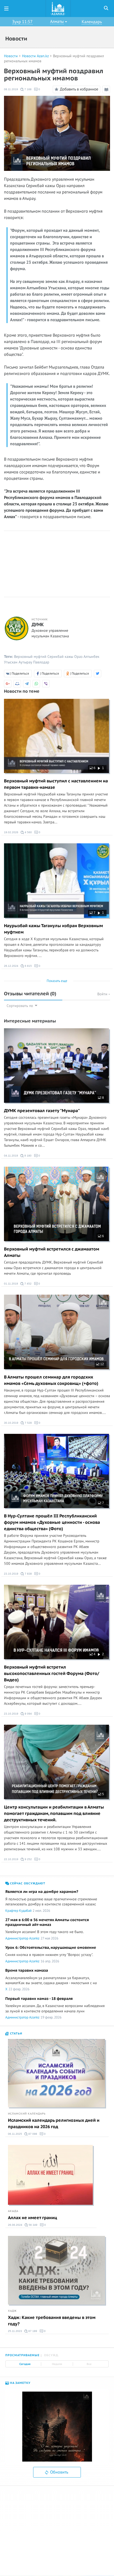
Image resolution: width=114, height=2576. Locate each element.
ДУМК (38, 625)
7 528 (28, 1423)
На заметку (20, 2383)
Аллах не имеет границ (32, 2218)
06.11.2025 (15, 2134)
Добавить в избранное (79, 89)
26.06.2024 (15, 2225)
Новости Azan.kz (35, 56)
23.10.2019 (11, 1574)
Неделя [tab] (57, 2364)
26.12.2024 (11, 966)
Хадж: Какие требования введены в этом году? (52, 2321)
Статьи (16, 2034)
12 (102, 1364)
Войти (103, 994)
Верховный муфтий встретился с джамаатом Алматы (52, 1252)
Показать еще (57, 981)
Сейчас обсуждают (27, 1883)
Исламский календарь (27, 2114)
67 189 (32, 2331)
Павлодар (41, 662)
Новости (11, 56)
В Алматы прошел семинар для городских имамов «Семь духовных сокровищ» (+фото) (51, 1380)
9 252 (28, 1859)
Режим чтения (107, 93)
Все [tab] (89, 2364)
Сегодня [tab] (25, 2364)
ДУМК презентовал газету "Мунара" (42, 1111)
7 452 (28, 1284)
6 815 (28, 966)
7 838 (28, 1574)
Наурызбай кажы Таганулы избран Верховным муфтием (53, 929)
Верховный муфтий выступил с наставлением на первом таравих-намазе (56, 784)
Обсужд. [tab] (52, 2355)
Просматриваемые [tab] (22, 2355)
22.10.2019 (11, 1859)
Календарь (92, 22)
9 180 (28, 1156)
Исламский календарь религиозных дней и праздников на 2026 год (54, 2124)
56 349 (33, 2225)
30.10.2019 (11, 1423)
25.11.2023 (15, 2331)
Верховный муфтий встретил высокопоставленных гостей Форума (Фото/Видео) (52, 1674)
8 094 (28, 1714)
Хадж (12, 2311)
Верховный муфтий (30, 657)
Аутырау (25, 662)
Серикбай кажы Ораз (65, 657)
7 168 (28, 89)
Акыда (13, 2211)
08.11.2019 (11, 89)
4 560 (28, 832)
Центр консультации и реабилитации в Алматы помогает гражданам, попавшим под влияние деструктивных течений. (54, 1814)
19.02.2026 (11, 832)
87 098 (32, 2134)
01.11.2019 (11, 1284)
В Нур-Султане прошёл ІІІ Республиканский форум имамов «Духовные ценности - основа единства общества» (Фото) (52, 1522)
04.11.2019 (11, 1156)
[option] (57, 2427)
